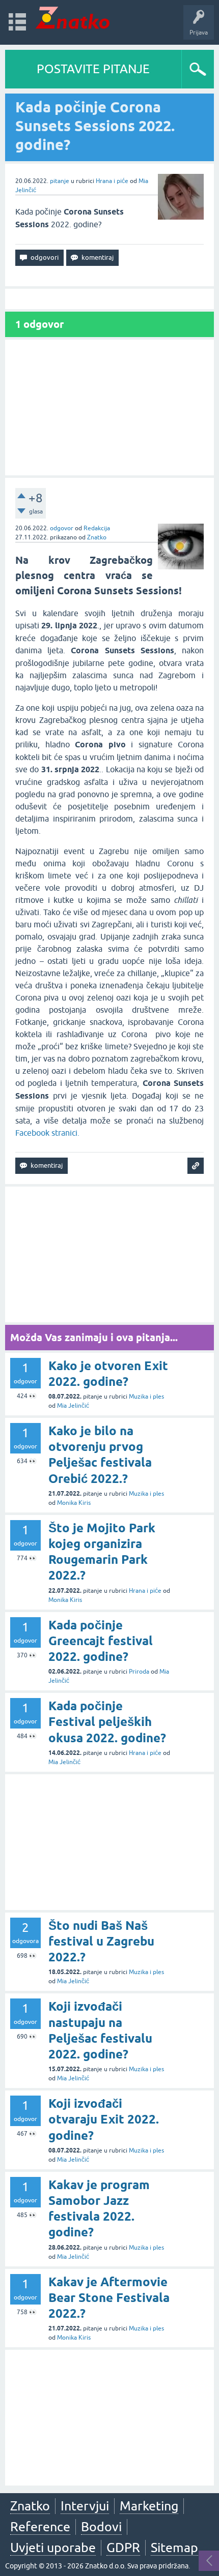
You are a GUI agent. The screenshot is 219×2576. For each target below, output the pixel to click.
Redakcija (97, 528)
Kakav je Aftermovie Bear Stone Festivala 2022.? (109, 2298)
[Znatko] (73, 18)
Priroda (139, 1672)
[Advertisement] (109, 407)
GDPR (123, 2548)
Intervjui (85, 2506)
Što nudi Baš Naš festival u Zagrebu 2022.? (101, 1941)
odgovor (62, 528)
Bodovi (101, 2527)
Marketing (149, 2506)
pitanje (60, 181)
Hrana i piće (112, 181)
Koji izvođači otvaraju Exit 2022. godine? (104, 2119)
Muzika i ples (146, 1397)
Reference (40, 2527)
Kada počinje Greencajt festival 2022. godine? (101, 1641)
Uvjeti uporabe (53, 2548)
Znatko (97, 537)
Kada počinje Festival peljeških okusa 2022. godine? (107, 1722)
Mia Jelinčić (73, 1406)
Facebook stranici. (47, 1133)
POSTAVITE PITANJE (93, 69)
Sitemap (174, 2548)
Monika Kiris (74, 1503)
